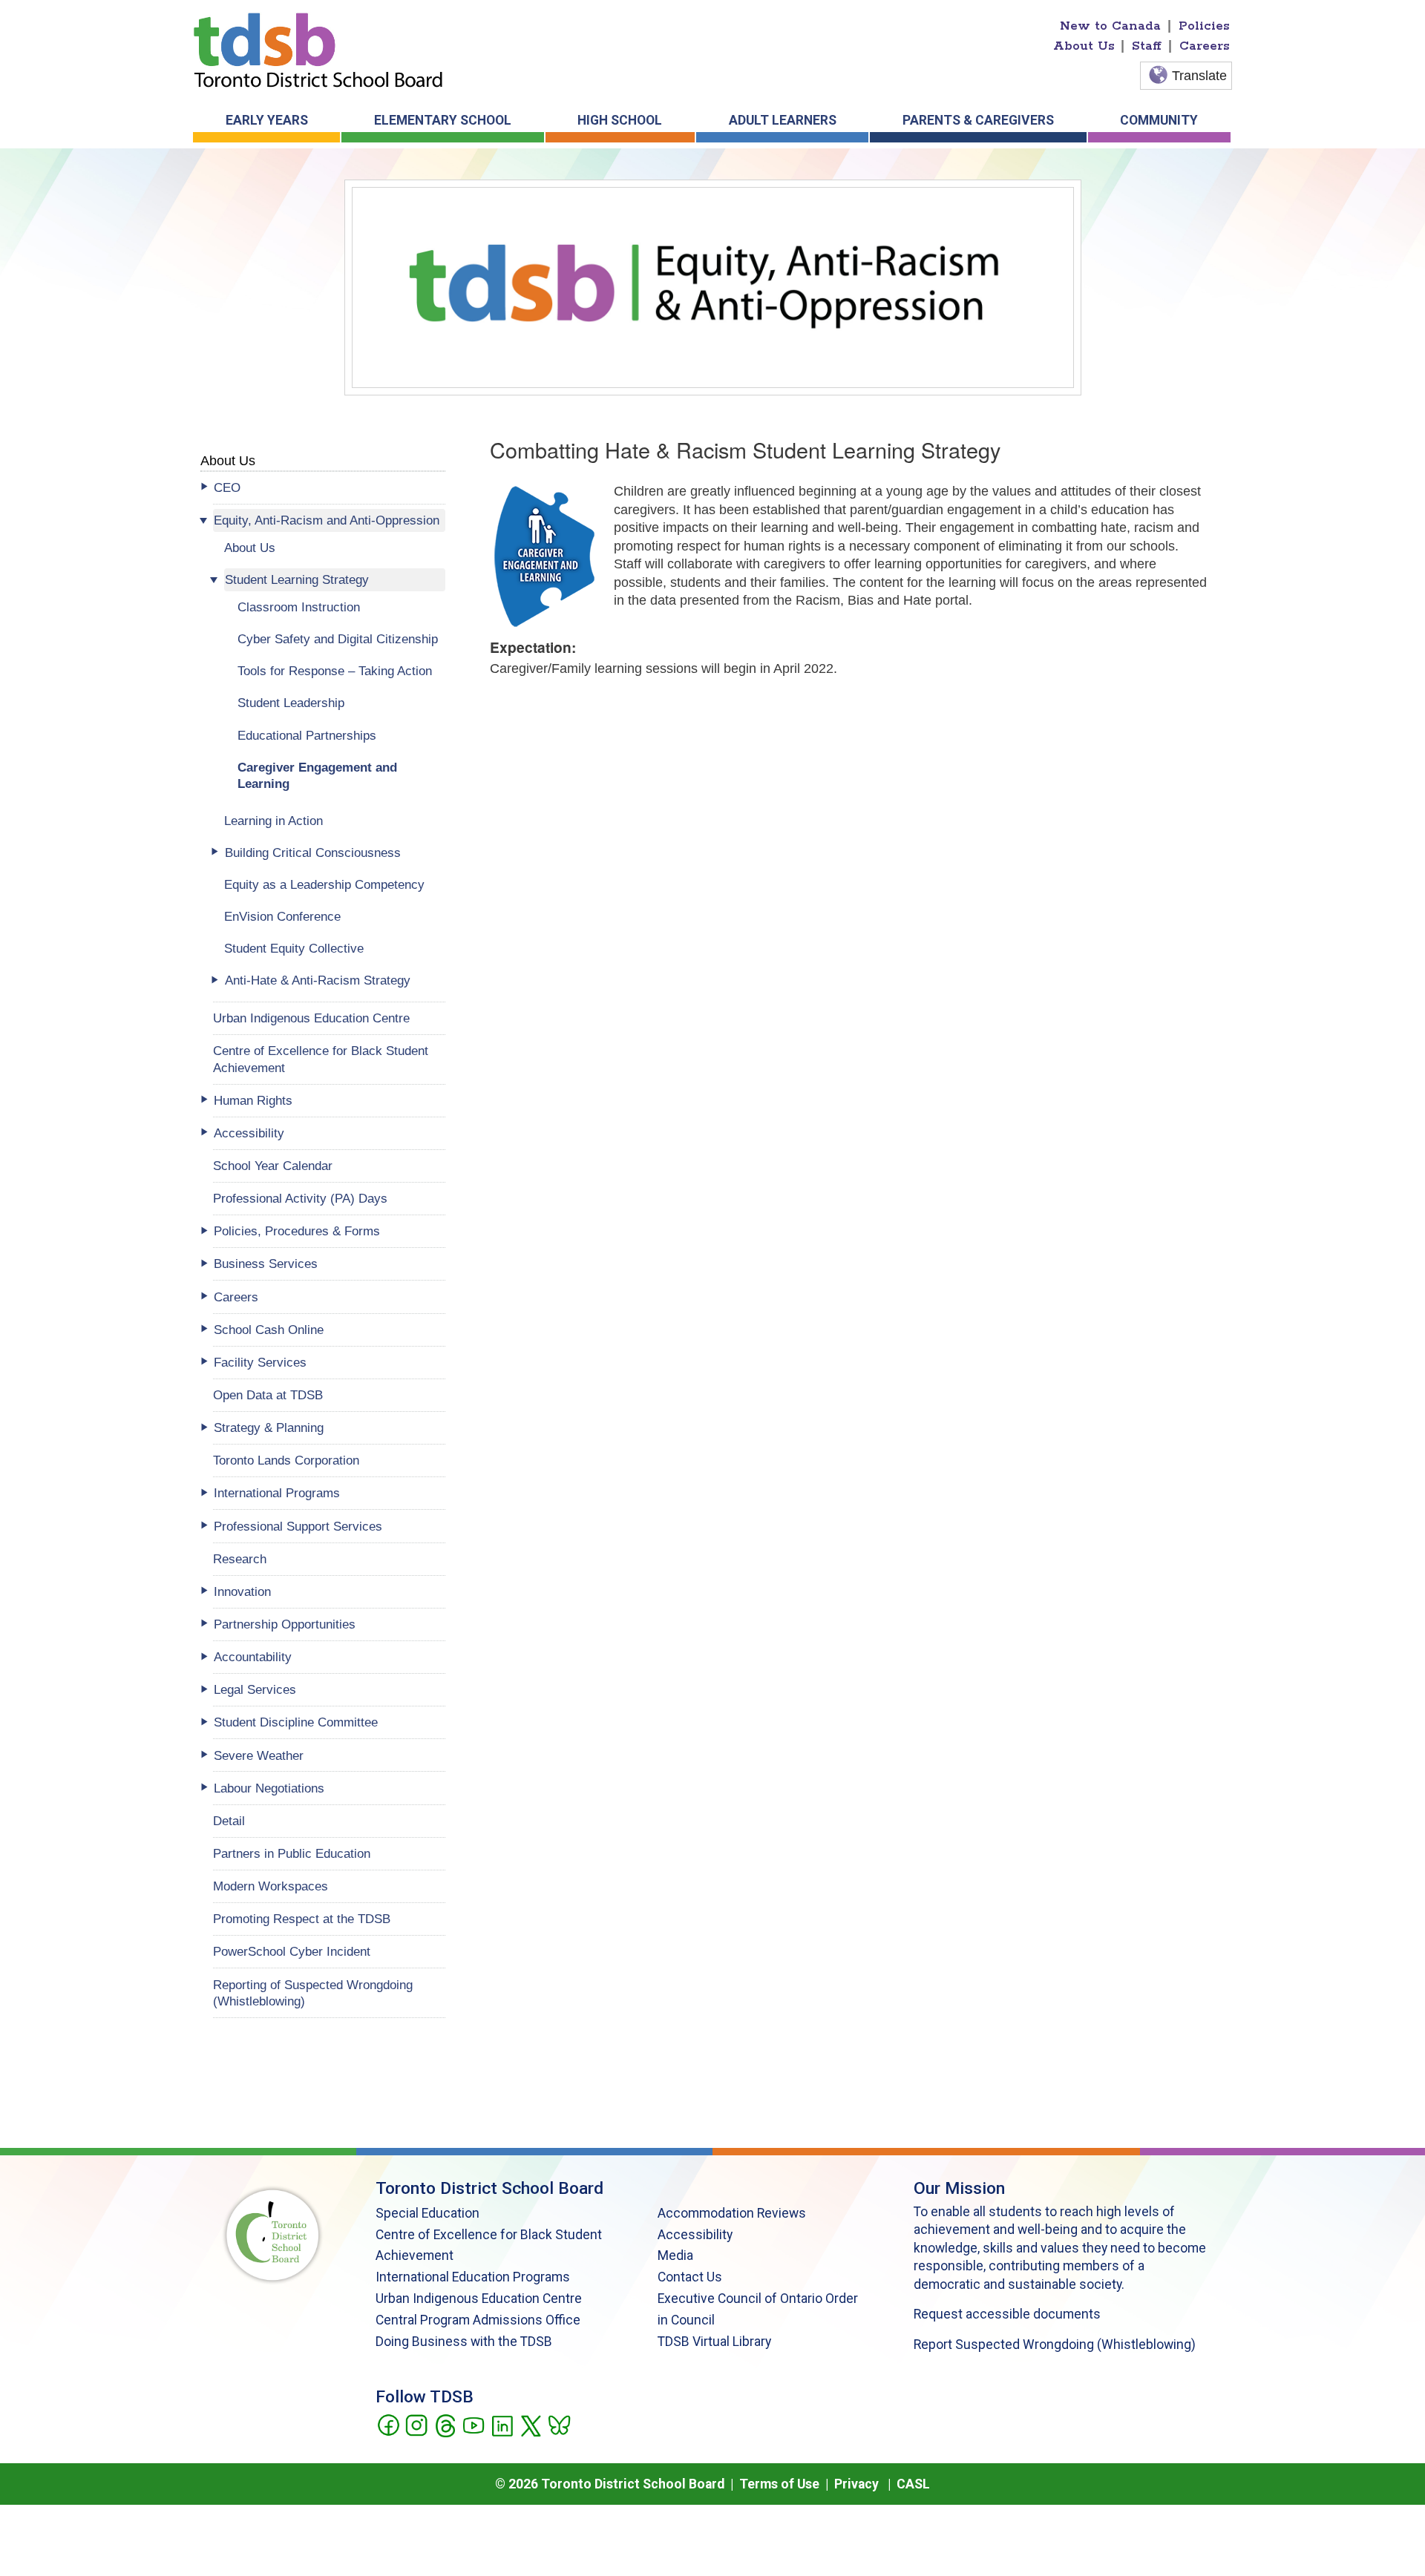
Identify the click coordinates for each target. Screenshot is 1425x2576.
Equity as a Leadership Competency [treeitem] (324, 884)
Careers (1205, 46)
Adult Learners (783, 120)
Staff (1147, 46)
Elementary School (443, 120)
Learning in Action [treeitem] (273, 821)
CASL (913, 2484)
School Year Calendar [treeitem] (273, 1166)
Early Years (267, 120)
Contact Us (690, 2277)
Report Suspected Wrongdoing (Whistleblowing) (1055, 2345)
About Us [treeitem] (250, 548)
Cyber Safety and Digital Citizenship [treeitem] (338, 639)
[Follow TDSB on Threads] (445, 2424)
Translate (1199, 76)
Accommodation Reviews (732, 2213)
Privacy (856, 2484)
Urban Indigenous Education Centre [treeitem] (311, 1018)
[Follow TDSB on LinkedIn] (502, 2424)
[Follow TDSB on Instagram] (416, 2424)
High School (620, 120)
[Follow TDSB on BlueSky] (558, 2424)
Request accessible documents (1007, 2314)
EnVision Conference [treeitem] (282, 916)
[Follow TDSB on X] (530, 2424)
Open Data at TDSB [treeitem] (268, 1395)
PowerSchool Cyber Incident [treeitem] (292, 1951)
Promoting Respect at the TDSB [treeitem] (302, 1919)
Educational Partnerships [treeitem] (307, 735)
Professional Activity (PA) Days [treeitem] (300, 1198)
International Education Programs (473, 2277)
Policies (1204, 26)
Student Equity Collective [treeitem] (294, 948)
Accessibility (695, 2235)
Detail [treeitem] (229, 1821)
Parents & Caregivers (978, 120)
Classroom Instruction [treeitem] (299, 607)
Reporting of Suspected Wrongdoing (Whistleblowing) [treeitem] (313, 1993)
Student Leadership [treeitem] (291, 703)
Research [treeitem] (240, 1559)
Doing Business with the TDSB (464, 2342)
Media (675, 2255)
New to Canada (1110, 26)
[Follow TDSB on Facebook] (388, 2424)
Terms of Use (779, 2484)
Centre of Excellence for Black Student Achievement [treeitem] (321, 1059)
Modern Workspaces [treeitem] (271, 1886)
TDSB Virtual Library (714, 2342)
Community (1159, 120)
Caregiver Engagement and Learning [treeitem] (317, 776)
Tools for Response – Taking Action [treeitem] (335, 671)
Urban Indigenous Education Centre (479, 2299)
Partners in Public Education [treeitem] (292, 1853)
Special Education (427, 2213)
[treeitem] (329, 488)
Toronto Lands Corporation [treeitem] (286, 1460)
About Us (1084, 46)
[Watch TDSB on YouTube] (473, 2424)
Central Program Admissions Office (478, 2320)
